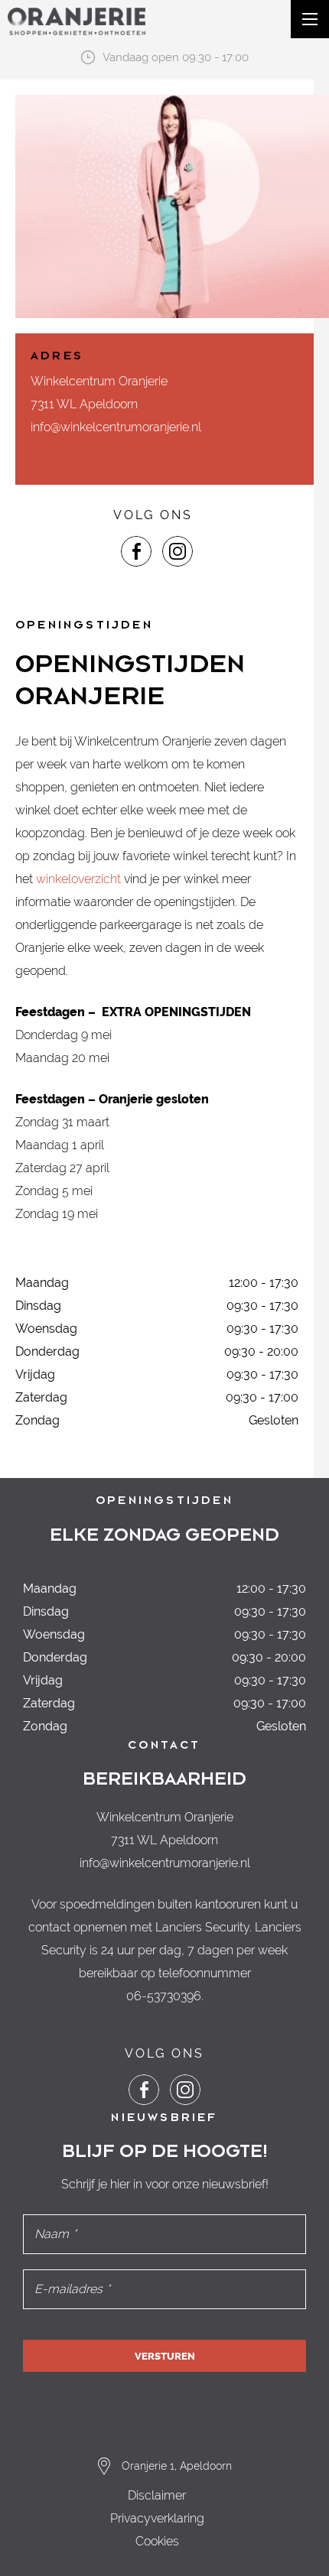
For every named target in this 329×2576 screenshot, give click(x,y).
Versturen (165, 2356)
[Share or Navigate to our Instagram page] (178, 551)
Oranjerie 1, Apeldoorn (177, 2466)
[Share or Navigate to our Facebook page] (136, 551)
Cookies (157, 2541)
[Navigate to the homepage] (77, 21)
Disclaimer (157, 2495)
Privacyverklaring (157, 2518)
